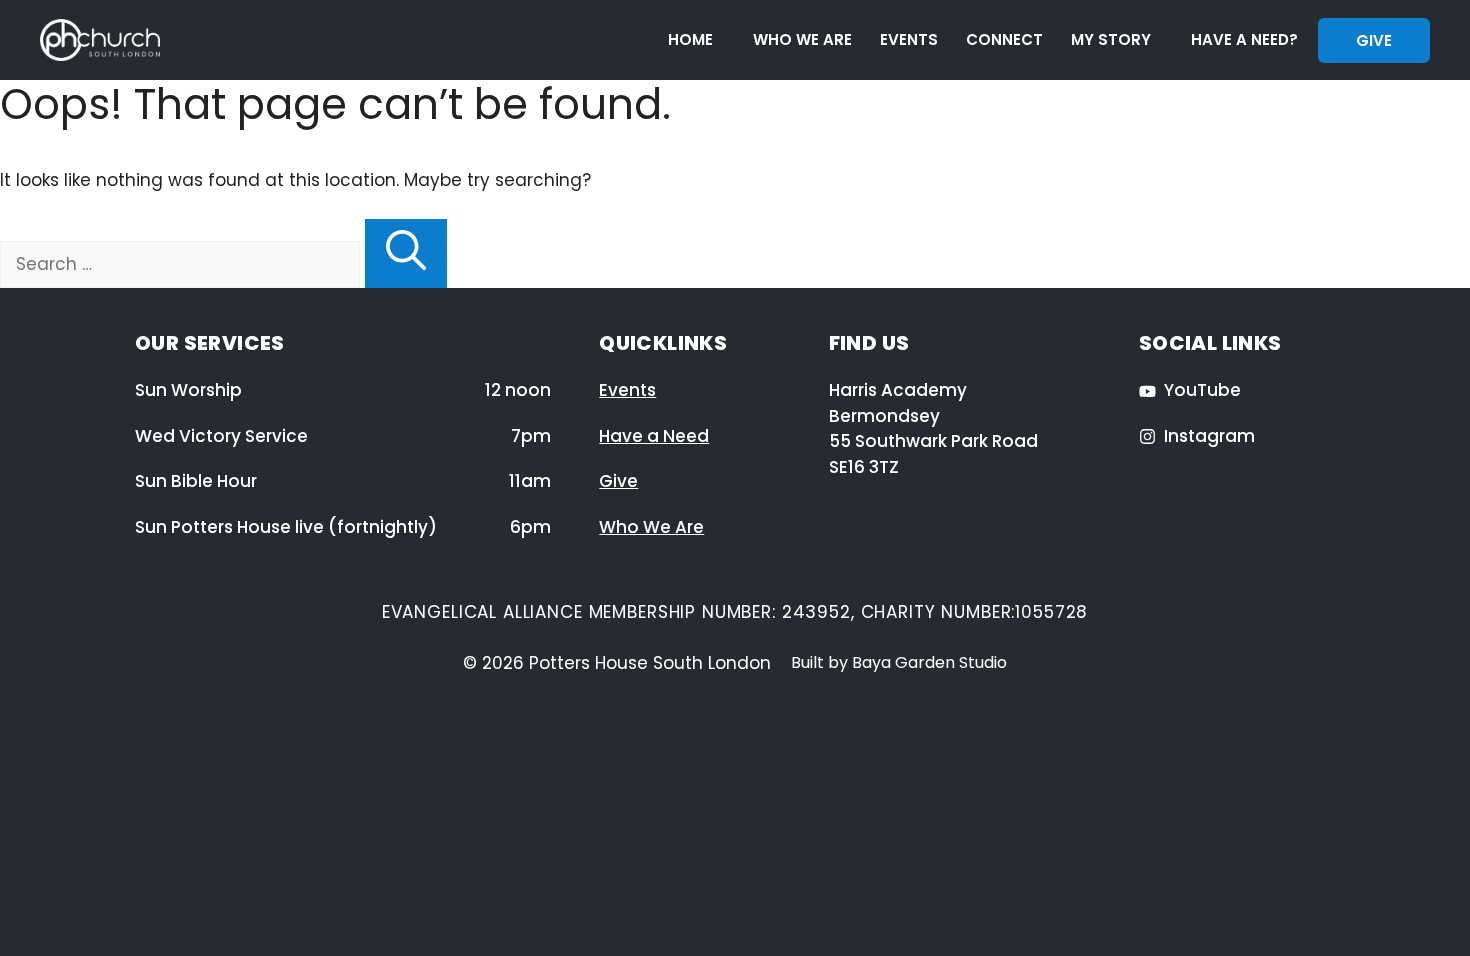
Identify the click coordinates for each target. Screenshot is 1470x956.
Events (909, 39)
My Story (1111, 39)
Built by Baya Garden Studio (899, 662)
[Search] (406, 254)
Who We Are (802, 39)
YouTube (1202, 390)
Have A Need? (1244, 39)
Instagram (1209, 436)
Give (1374, 40)
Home (690, 39)
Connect (1004, 39)
